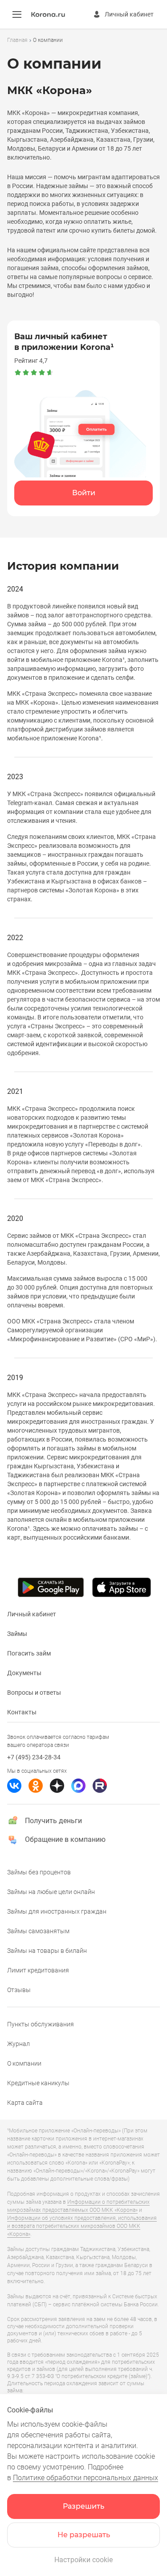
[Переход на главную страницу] (48, 15)
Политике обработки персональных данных (86, 2478)
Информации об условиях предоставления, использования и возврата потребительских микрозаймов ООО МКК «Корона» (82, 2226)
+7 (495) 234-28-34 (34, 1757)
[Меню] (17, 14)
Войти (84, 493)
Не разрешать (84, 2535)
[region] (83, 40)
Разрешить (83, 2506)
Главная (17, 40)
